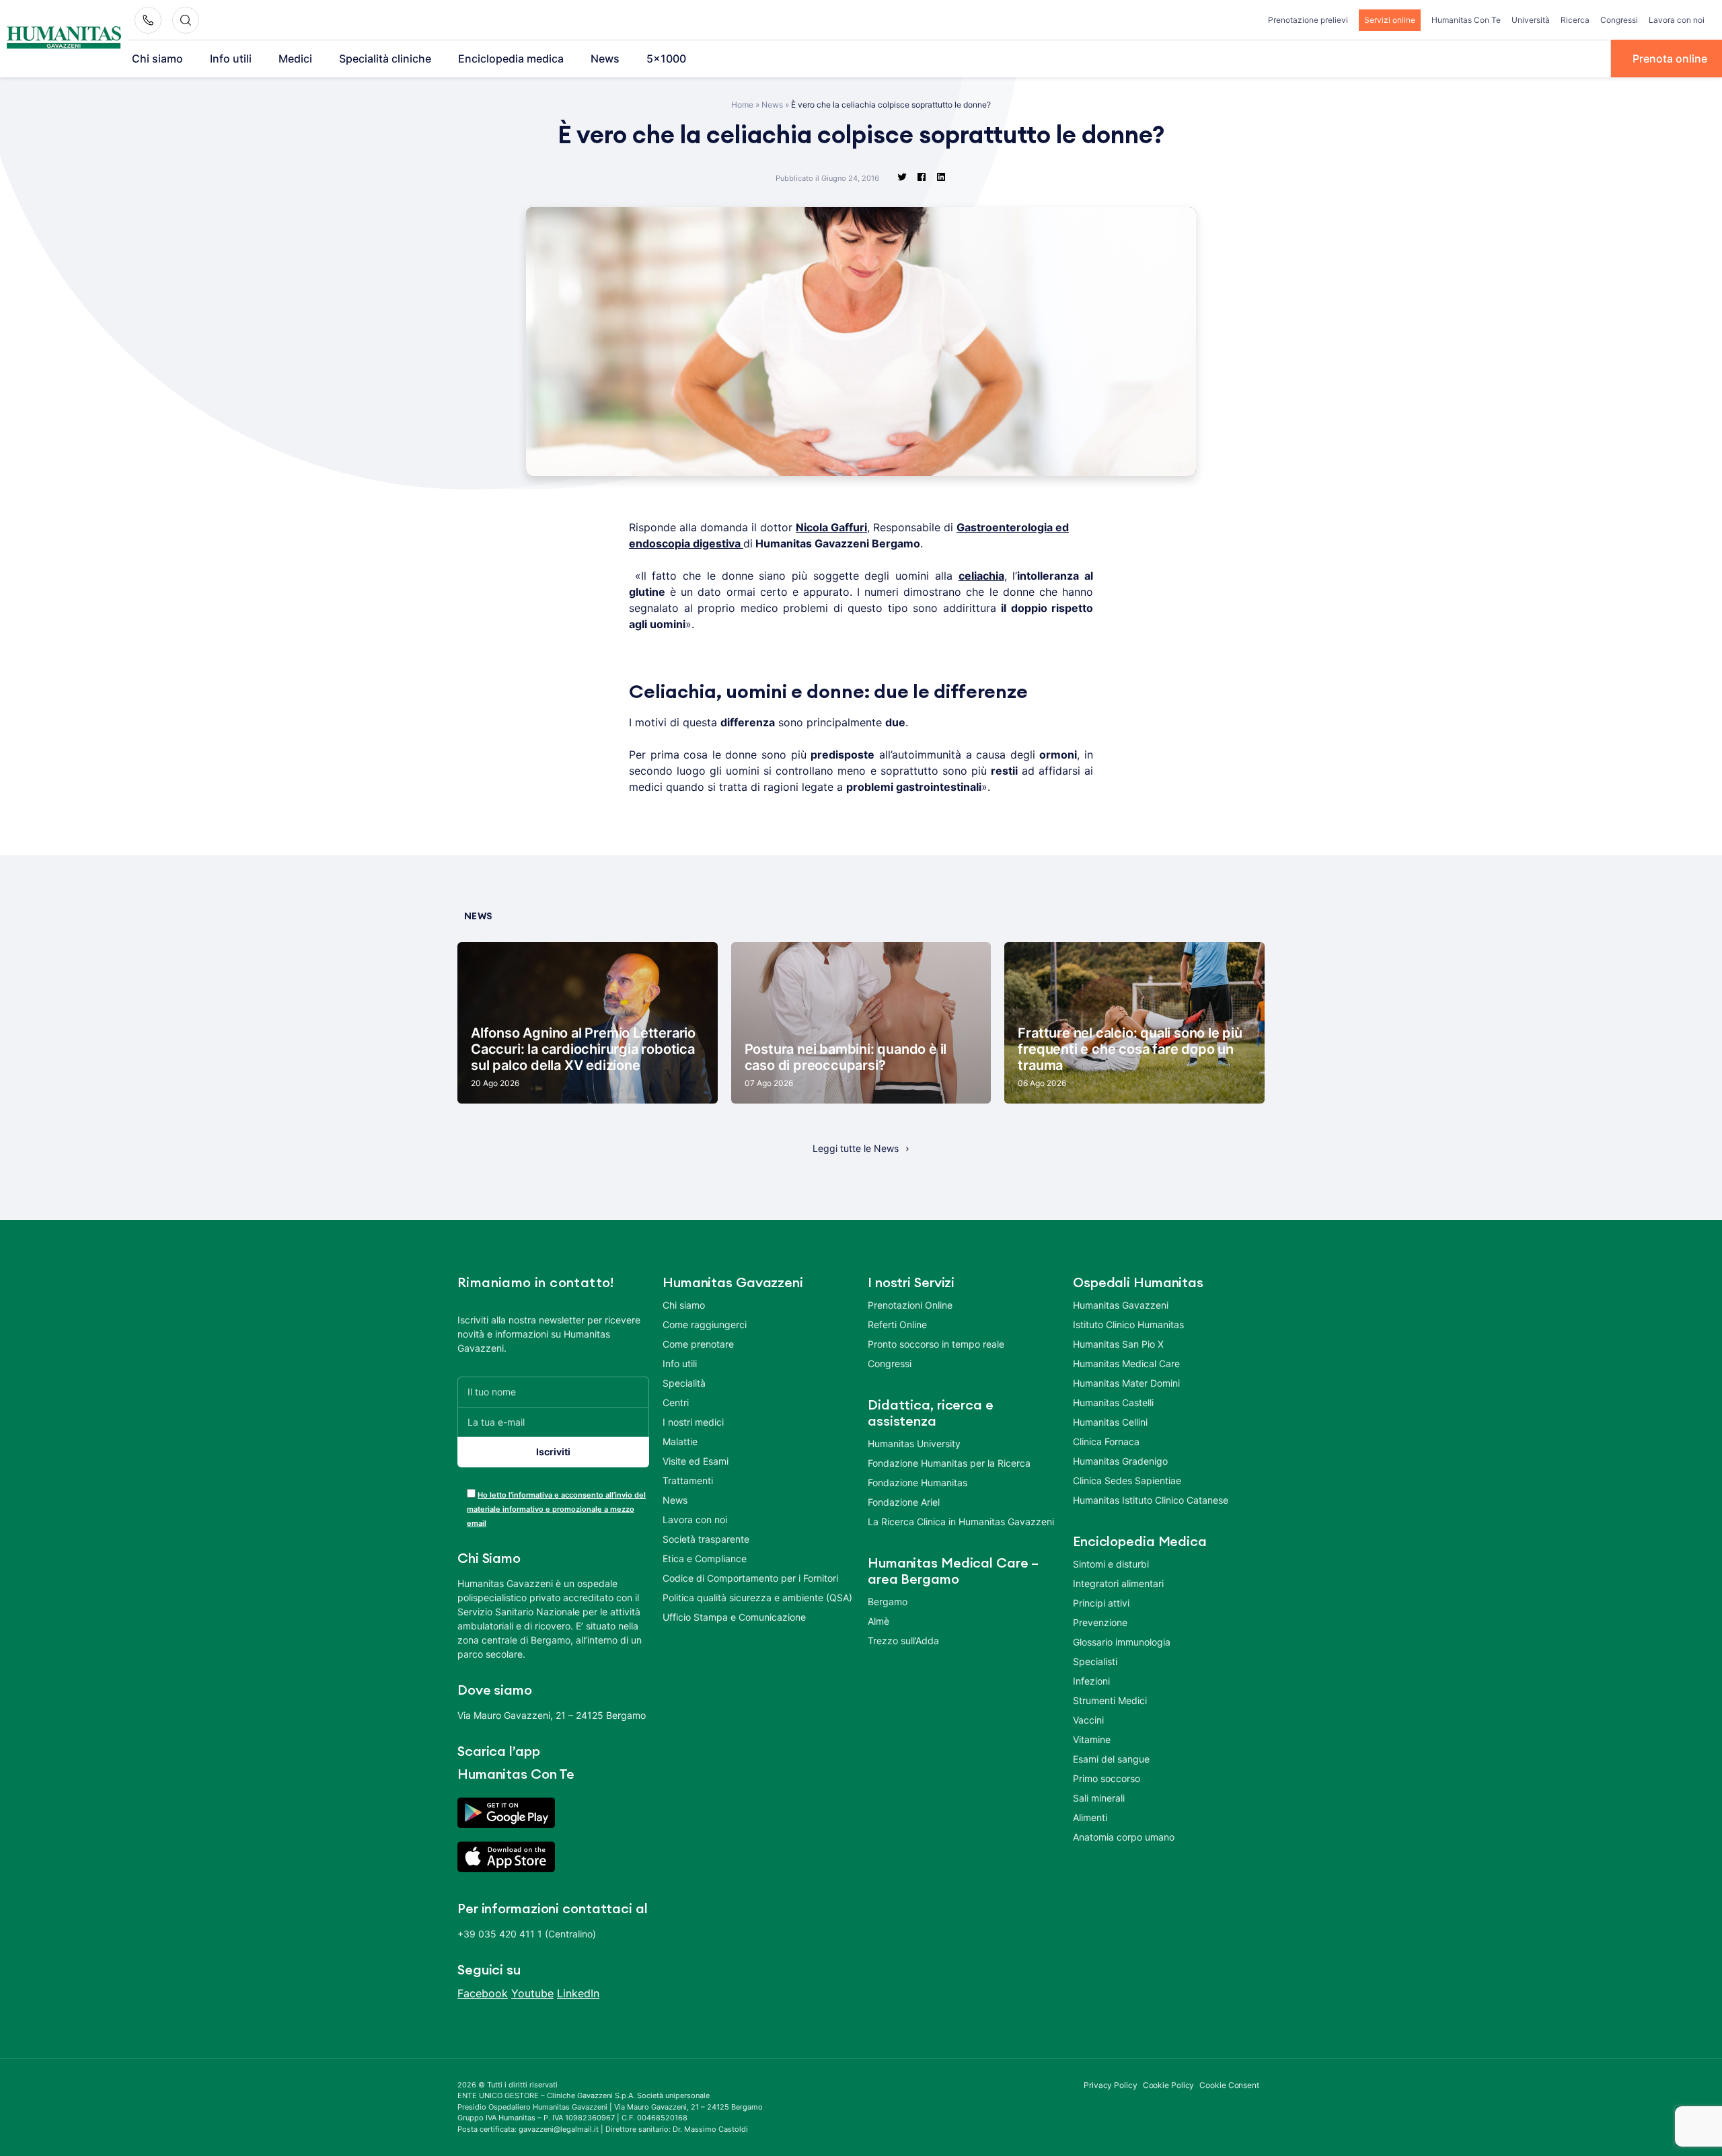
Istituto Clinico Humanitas (1128, 1324)
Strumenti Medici (1110, 1700)
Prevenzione (1100, 1622)
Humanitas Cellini (1110, 1422)
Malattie (680, 1441)
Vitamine (1092, 1739)
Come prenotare (698, 1344)
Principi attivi (1101, 1603)
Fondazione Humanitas (918, 1483)
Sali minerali (1099, 1798)
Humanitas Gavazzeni (1121, 1305)
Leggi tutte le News (856, 1148)
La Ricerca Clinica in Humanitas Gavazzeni (961, 1522)
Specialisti (1095, 1661)
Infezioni (1091, 1681)
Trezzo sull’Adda (903, 1641)
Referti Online (897, 1324)
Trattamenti (688, 1480)
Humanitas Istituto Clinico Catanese (1151, 1500)
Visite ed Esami (696, 1461)
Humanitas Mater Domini (1126, 1383)
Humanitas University (914, 1443)
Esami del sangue (1111, 1759)
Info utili (231, 59)
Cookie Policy (1169, 2085)
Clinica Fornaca (1106, 1441)
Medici (295, 59)
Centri (676, 1402)
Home (742, 105)
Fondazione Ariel (904, 1502)
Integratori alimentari (1118, 1583)
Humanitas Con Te (1466, 20)
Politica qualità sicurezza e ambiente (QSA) (757, 1597)
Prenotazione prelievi (1308, 20)
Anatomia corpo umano (1124, 1837)
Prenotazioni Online (910, 1305)
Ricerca (1575, 20)
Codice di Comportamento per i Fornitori (750, 1578)
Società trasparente (706, 1539)
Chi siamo (157, 59)
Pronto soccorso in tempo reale (936, 1344)
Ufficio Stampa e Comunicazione (734, 1617)
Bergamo (888, 1602)
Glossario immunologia (1122, 1642)
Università (1531, 20)
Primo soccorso (1107, 1778)
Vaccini (1088, 1720)
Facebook (483, 1993)
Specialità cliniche (385, 59)
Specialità (684, 1383)
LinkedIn (578, 1993)
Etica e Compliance (705, 1558)
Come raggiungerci (705, 1324)
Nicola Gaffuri (831, 527)
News (605, 59)
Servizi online (1390, 20)
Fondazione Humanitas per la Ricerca (949, 1463)
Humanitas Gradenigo (1120, 1461)
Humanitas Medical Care (1126, 1363)
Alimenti (1090, 1817)
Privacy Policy (1111, 2085)
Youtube (532, 1993)
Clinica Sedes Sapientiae (1127, 1480)
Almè (878, 1621)
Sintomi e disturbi (1111, 1564)
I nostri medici (693, 1422)
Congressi (1619, 20)
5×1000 (666, 59)
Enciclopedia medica (511, 59)
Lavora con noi (1677, 20)
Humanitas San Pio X (1118, 1344)
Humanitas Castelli (1113, 1402)
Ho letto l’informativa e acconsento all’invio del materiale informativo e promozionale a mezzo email (556, 1509)
